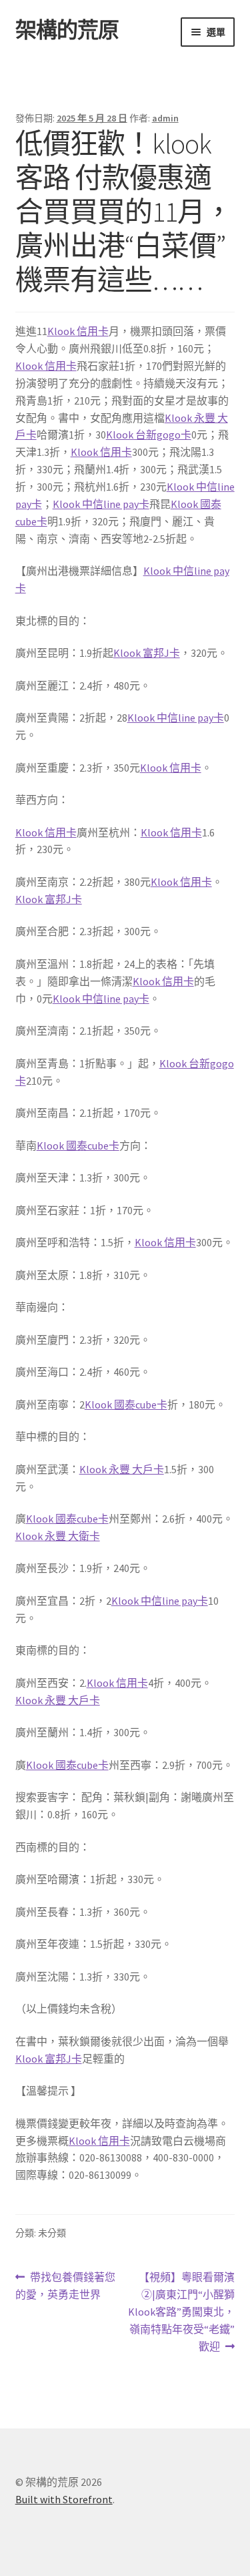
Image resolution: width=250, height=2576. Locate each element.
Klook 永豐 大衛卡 (58, 1536)
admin (165, 118)
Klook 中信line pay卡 (101, 504)
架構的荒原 (67, 30)
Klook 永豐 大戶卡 (122, 1469)
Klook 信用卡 (78, 331)
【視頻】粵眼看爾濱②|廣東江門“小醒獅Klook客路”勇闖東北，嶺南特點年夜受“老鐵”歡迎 (181, 2311)
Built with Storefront (64, 2499)
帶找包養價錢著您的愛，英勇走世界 (66, 2287)
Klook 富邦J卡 (147, 653)
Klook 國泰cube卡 (78, 1145)
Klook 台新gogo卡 (149, 435)
